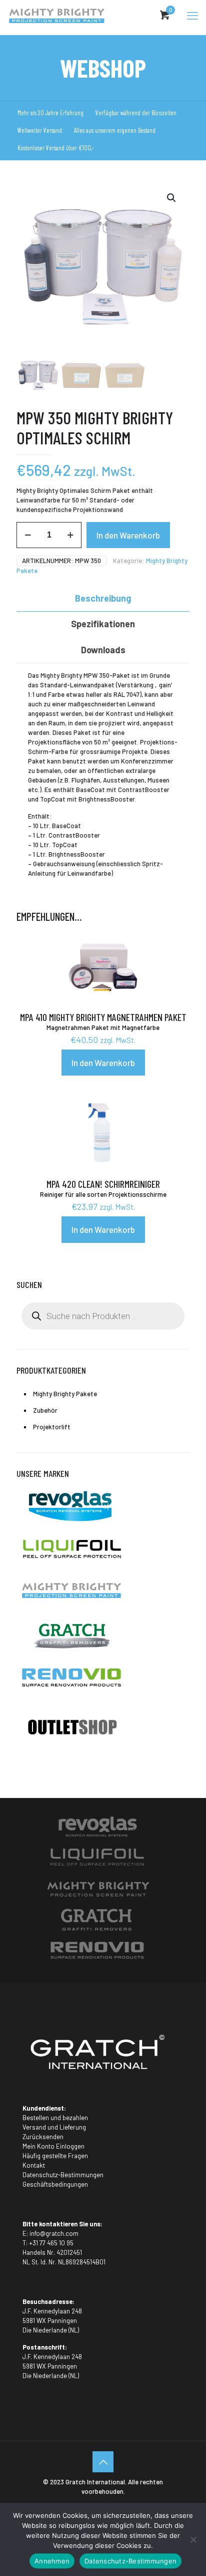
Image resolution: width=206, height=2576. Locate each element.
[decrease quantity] (28, 535)
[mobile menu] (192, 15)
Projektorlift (52, 1427)
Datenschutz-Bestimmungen (63, 2175)
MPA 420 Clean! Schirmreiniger (103, 1184)
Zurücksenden (43, 2137)
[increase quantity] (70, 535)
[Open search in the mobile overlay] (103, 1316)
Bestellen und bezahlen (55, 2118)
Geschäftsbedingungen (55, 2184)
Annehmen (52, 2561)
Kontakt (34, 2165)
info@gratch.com (54, 2233)
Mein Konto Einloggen (53, 2146)
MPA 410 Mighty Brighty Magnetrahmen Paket (103, 1017)
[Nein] (193, 2539)
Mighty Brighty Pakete (65, 1394)
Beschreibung (103, 598)
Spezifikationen (103, 624)
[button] (172, 198)
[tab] (103, 598)
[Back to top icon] (103, 2462)
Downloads (103, 650)
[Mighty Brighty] (56, 15)
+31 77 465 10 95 (51, 2243)
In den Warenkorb (128, 535)
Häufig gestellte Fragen (55, 2156)
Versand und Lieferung (54, 2127)
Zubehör (45, 1410)
